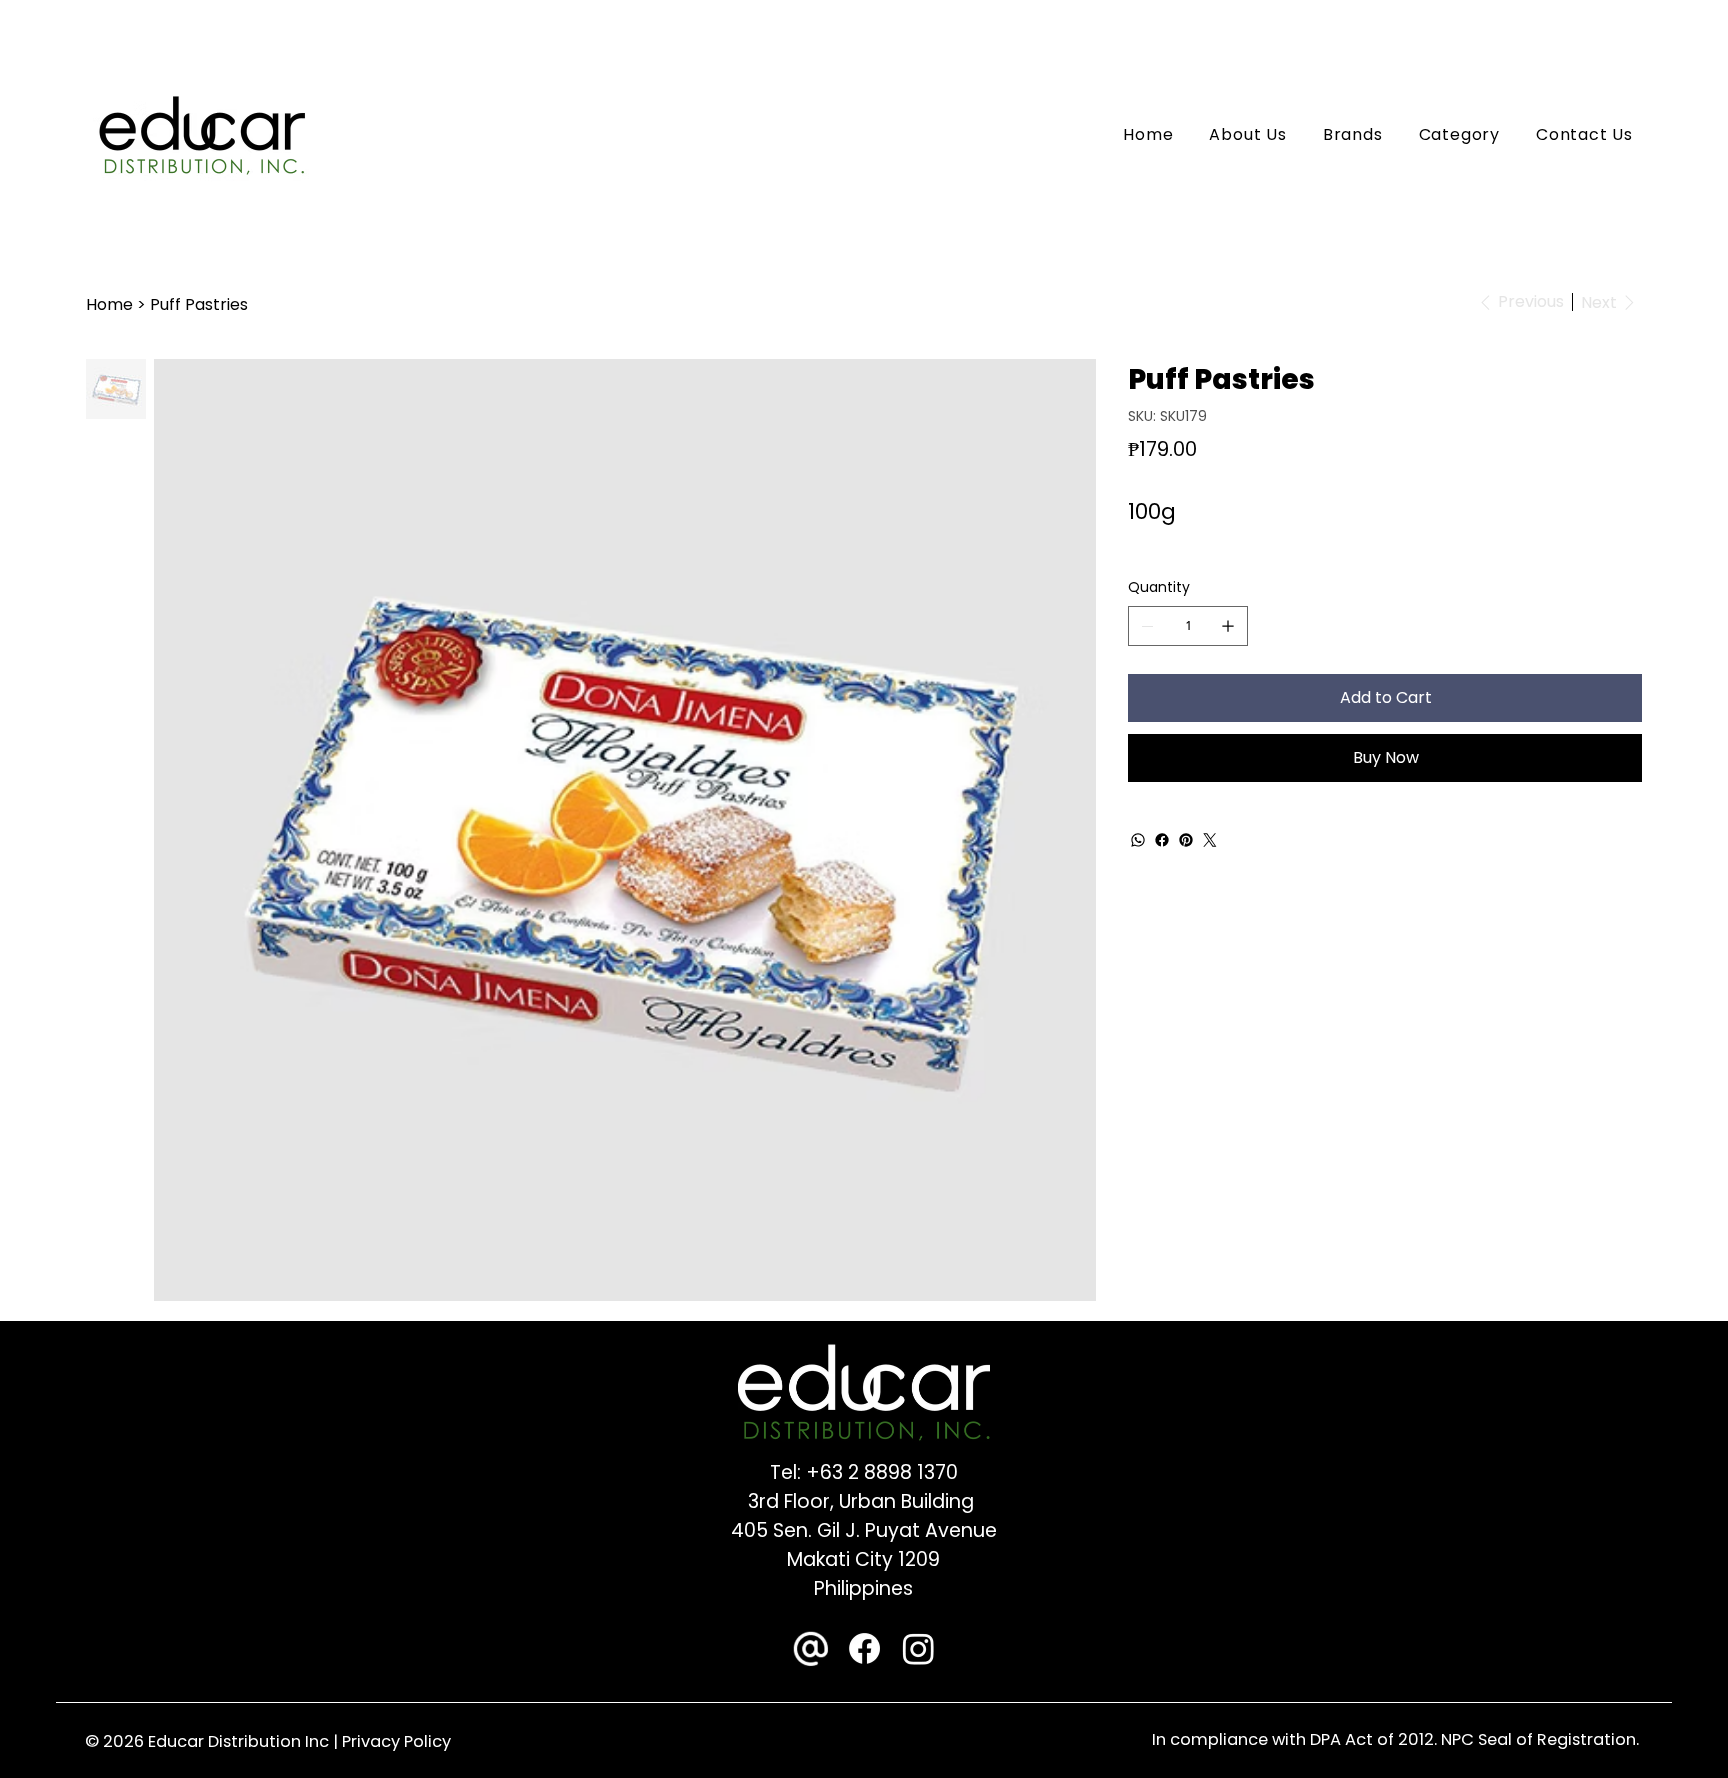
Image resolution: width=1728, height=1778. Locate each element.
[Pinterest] (1186, 840)
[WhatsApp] (1138, 840)
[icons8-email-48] (810, 1648)
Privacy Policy (396, 1741)
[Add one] (1228, 626)
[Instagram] (918, 1648)
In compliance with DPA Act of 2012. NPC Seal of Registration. (1395, 1739)
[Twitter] (1210, 840)
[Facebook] (1162, 840)
